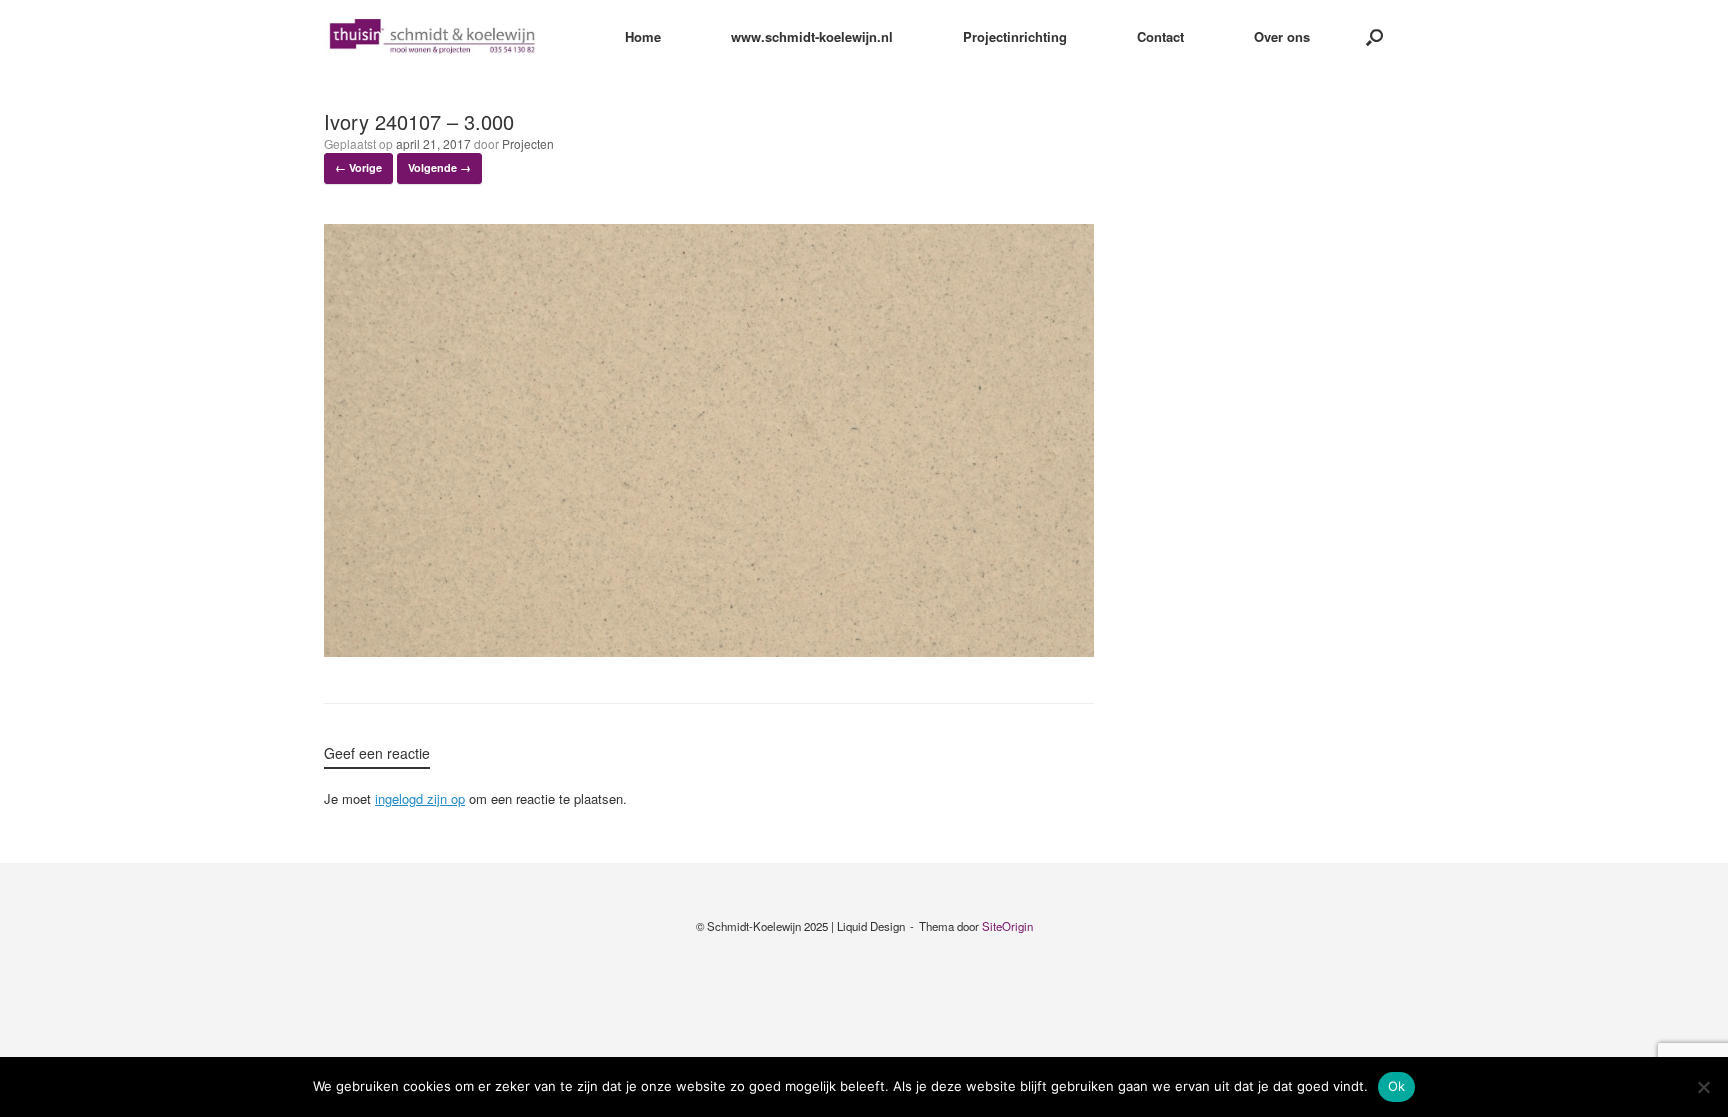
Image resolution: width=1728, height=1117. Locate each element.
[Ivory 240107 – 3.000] (709, 651)
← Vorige (358, 167)
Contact (1160, 36)
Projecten (528, 143)
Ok (1397, 1086)
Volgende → (439, 167)
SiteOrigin (1007, 926)
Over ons (1282, 36)
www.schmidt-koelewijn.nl (812, 36)
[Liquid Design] (432, 36)
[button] (1374, 36)
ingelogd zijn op (420, 798)
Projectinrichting (1015, 36)
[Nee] (1703, 1087)
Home (643, 36)
